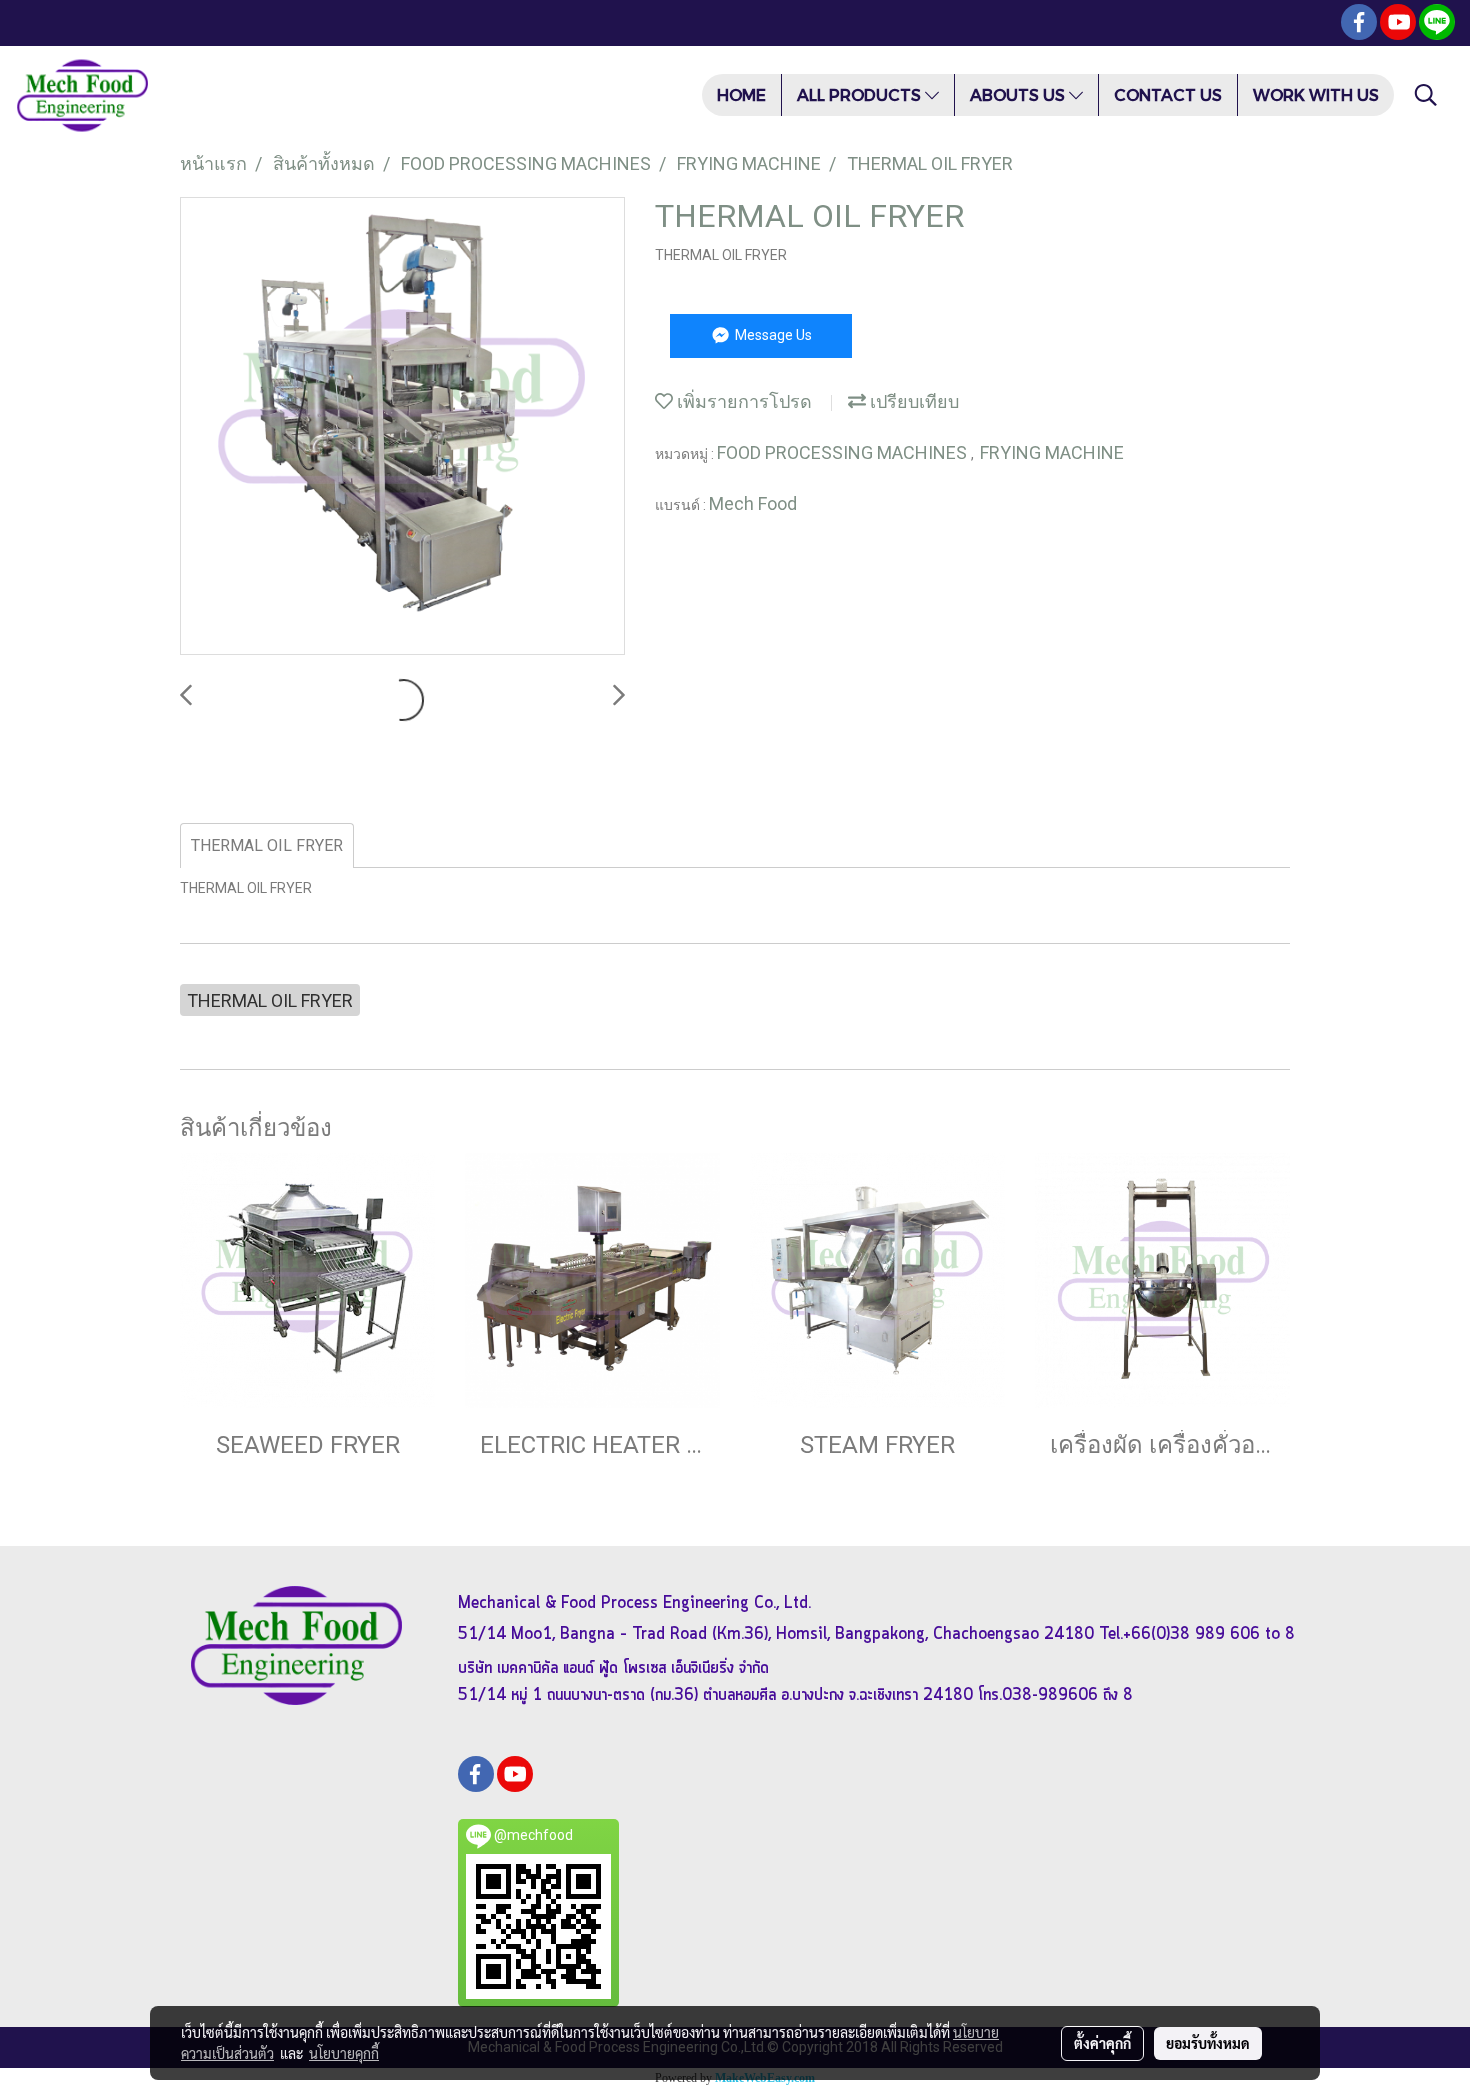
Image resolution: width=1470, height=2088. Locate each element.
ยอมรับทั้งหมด (1208, 2043)
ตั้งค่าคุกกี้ (1102, 2043)
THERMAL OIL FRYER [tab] (267, 845)
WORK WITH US (1316, 94)
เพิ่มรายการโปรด (742, 401)
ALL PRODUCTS (861, 94)
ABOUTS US (1019, 94)
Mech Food (753, 503)
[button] (1426, 95)
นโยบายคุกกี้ (344, 2053)
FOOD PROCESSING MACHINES (844, 452)
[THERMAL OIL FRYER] (402, 427)
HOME (741, 94)
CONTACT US (1168, 94)
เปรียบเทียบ (912, 401)
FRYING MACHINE (1052, 452)
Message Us (772, 335)
